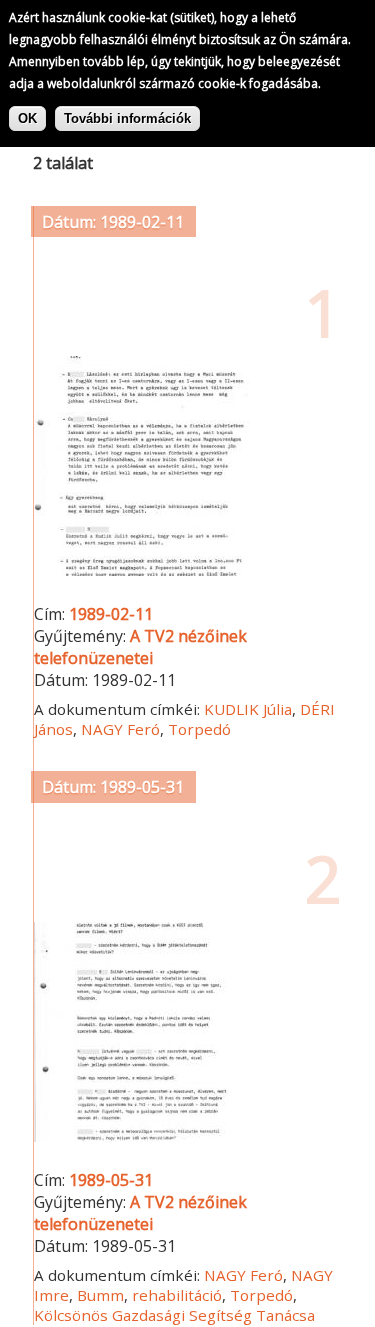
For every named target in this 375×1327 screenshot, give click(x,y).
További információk (127, 118)
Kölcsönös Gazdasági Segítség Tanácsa (174, 1315)
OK (27, 118)
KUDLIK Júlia (248, 709)
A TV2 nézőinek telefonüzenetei (140, 647)
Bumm (100, 1295)
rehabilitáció (177, 1295)
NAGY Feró (120, 729)
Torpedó (199, 729)
